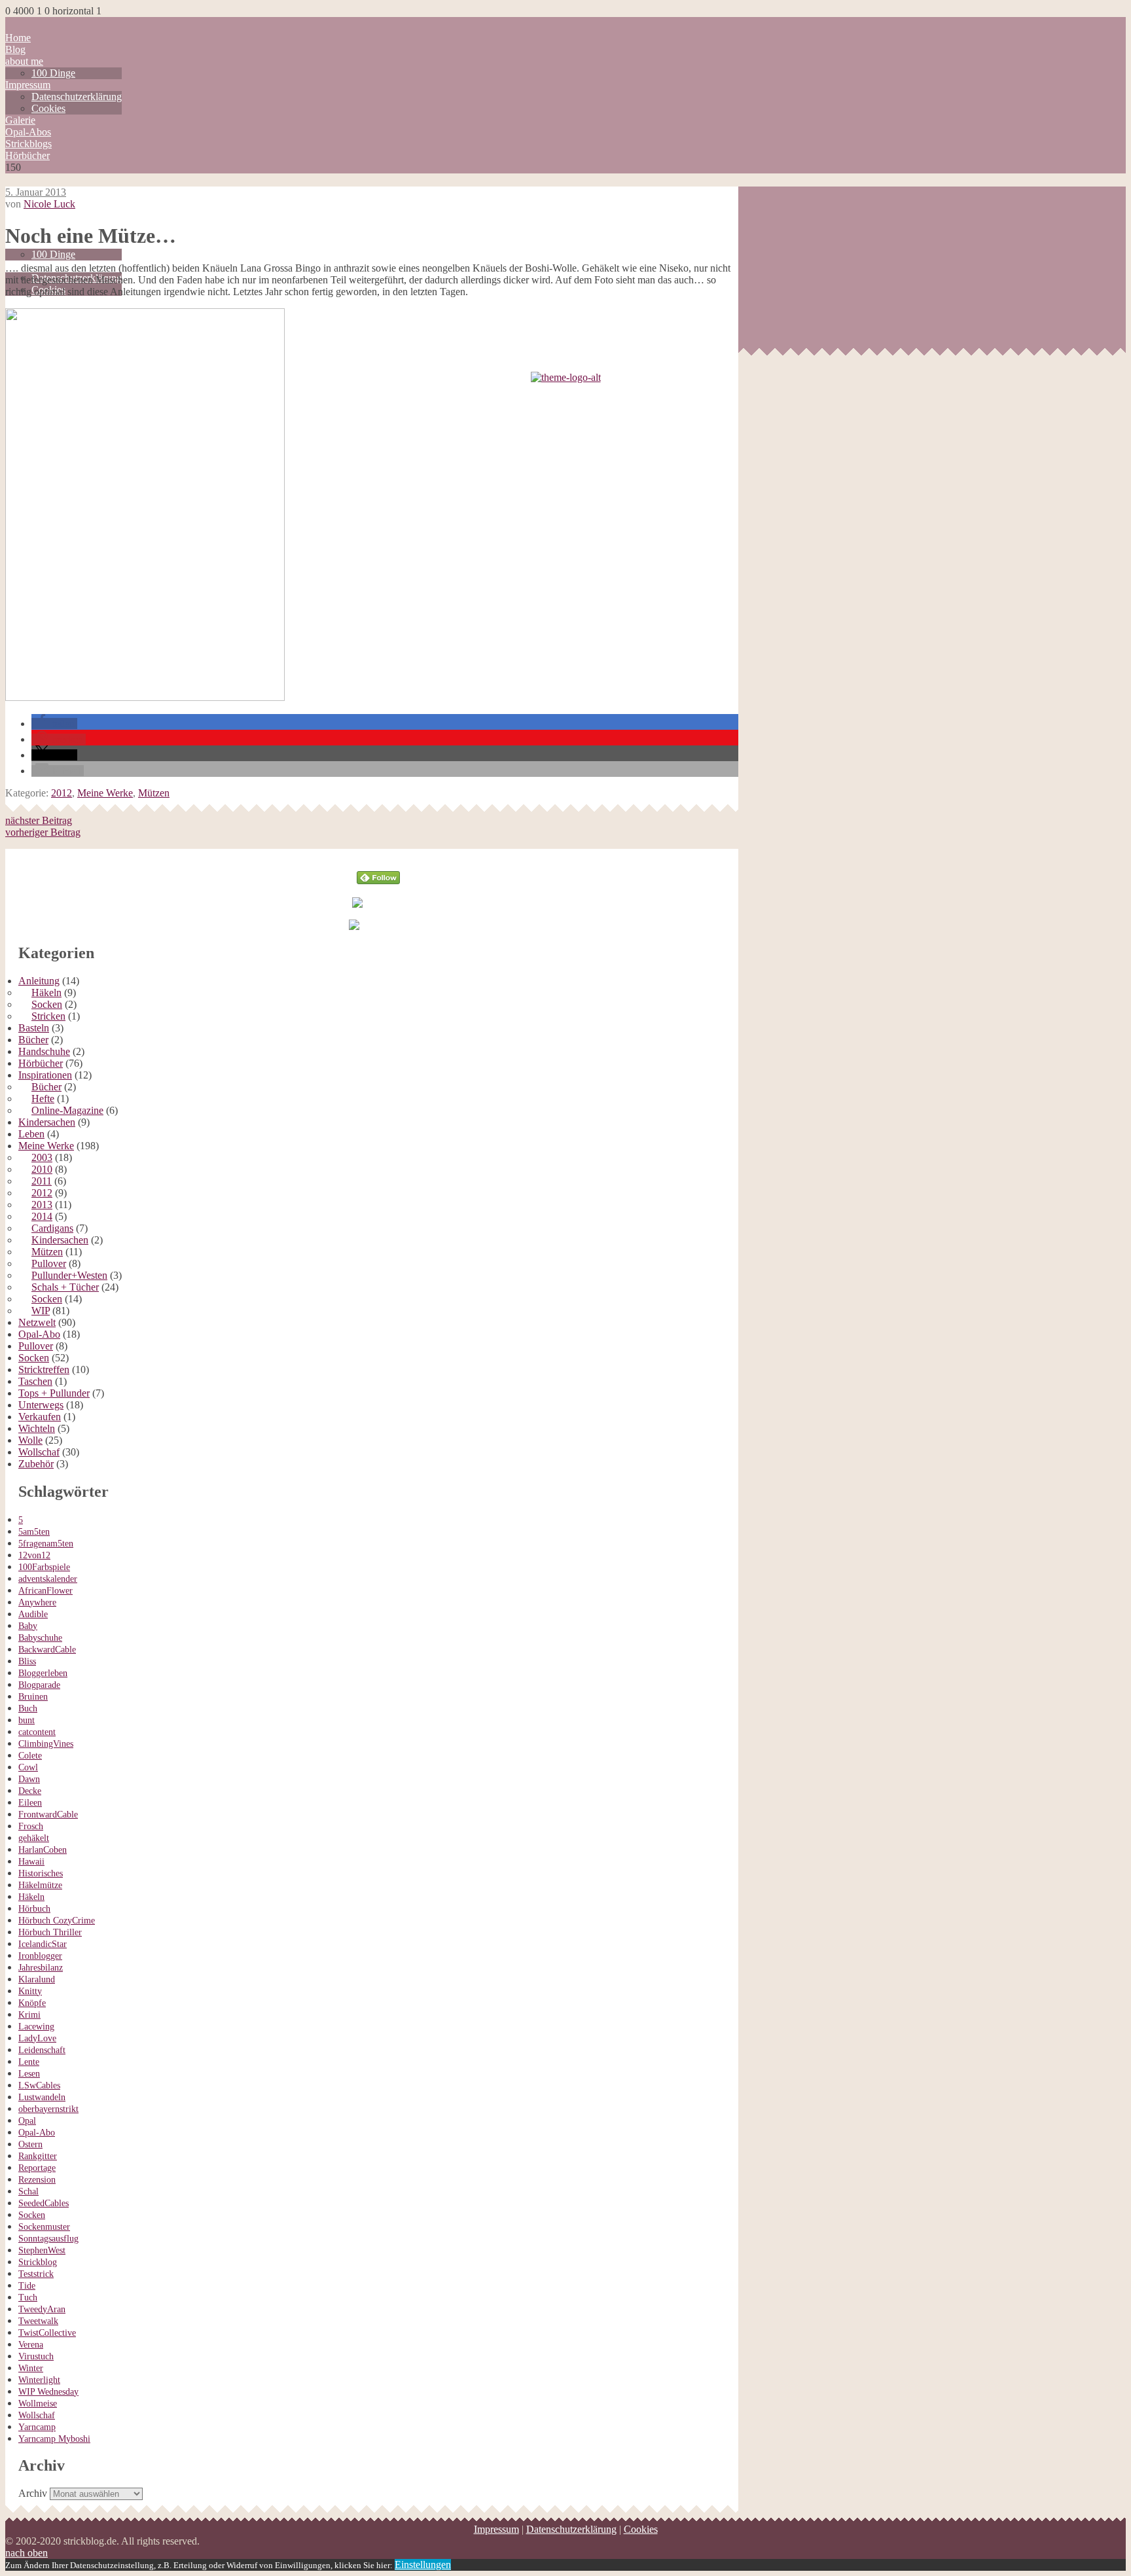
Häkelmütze (40, 1885)
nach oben (27, 2553)
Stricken (48, 1016)
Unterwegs (41, 1405)
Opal (27, 2121)
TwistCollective (47, 2333)
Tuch (28, 2298)
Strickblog (38, 2262)
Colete (30, 1756)
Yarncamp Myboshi (54, 2439)
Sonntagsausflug (48, 2239)
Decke (30, 1791)
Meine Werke (105, 793)
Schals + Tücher (65, 1287)
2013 (42, 1205)
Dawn (29, 1779)
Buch (28, 1708)
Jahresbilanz (41, 1968)
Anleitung (39, 981)
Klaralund (37, 1979)
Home (18, 38)
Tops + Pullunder (54, 1393)
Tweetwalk (38, 2321)
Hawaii (31, 1862)
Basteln (34, 1028)
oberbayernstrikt (48, 2109)
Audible (33, 1614)
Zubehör (36, 1464)
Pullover (49, 1263)
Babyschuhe (40, 1638)
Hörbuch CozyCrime (57, 1921)
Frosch (31, 1826)
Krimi (29, 2015)
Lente (29, 2062)
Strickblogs (28, 144)
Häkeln (46, 993)
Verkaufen (40, 1417)
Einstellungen (423, 2565)
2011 (42, 1181)
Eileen (30, 1803)
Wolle (30, 1440)
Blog (15, 49)
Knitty (30, 1991)
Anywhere (37, 1602)
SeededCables (44, 2203)
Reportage (37, 2168)
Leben (31, 1134)
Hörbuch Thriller (50, 1932)
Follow (379, 854)
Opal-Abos (28, 132)
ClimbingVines (46, 1744)
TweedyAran (42, 2309)
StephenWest (42, 2250)
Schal (28, 2191)
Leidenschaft (42, 2050)
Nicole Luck (49, 204)
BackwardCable (47, 1650)
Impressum (28, 85)
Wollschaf (39, 1452)
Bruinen (33, 1697)
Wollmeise (38, 2404)
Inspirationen (45, 1075)
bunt (27, 1720)
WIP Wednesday (48, 2392)
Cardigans (52, 1228)
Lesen (29, 2074)
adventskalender (48, 1579)
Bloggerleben (43, 1673)
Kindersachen (47, 1122)
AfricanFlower (45, 1591)
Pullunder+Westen (69, 1275)
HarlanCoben (43, 1850)
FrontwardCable (48, 1815)
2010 (42, 1169)
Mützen (154, 793)
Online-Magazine (67, 1110)
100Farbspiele (44, 1567)
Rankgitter (38, 2156)
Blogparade (39, 1685)
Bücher (33, 1040)
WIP (41, 1311)
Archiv (33, 2493)
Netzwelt (37, 1322)
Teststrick (36, 2274)
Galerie (20, 120)
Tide (27, 2286)
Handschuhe (44, 1051)
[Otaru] (145, 697)
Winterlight (39, 2380)
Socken (47, 1004)
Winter (31, 2368)
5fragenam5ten (46, 1544)
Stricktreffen (44, 1369)
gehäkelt (34, 1838)
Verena (31, 2345)
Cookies (48, 108)
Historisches (41, 1873)
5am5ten (34, 1532)
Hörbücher (27, 155)
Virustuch (36, 2356)
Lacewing (36, 2027)
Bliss (27, 1661)
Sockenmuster (44, 2227)
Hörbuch (34, 1909)
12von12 (34, 1555)
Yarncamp (37, 2427)
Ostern (30, 2144)
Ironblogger (40, 1956)
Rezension (37, 2180)
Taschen (35, 1381)
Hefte (43, 1099)
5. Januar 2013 (36, 192)
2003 (42, 1157)
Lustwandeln (42, 2097)
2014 (42, 1216)
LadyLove (37, 2038)
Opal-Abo (39, 1334)
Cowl (28, 1767)
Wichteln (37, 1428)
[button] (54, 724)
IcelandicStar (43, 1944)
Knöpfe (32, 2003)
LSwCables (39, 2085)
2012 (62, 793)
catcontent (37, 1732)
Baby (28, 1626)
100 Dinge (53, 73)
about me (24, 61)
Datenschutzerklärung (77, 97)
